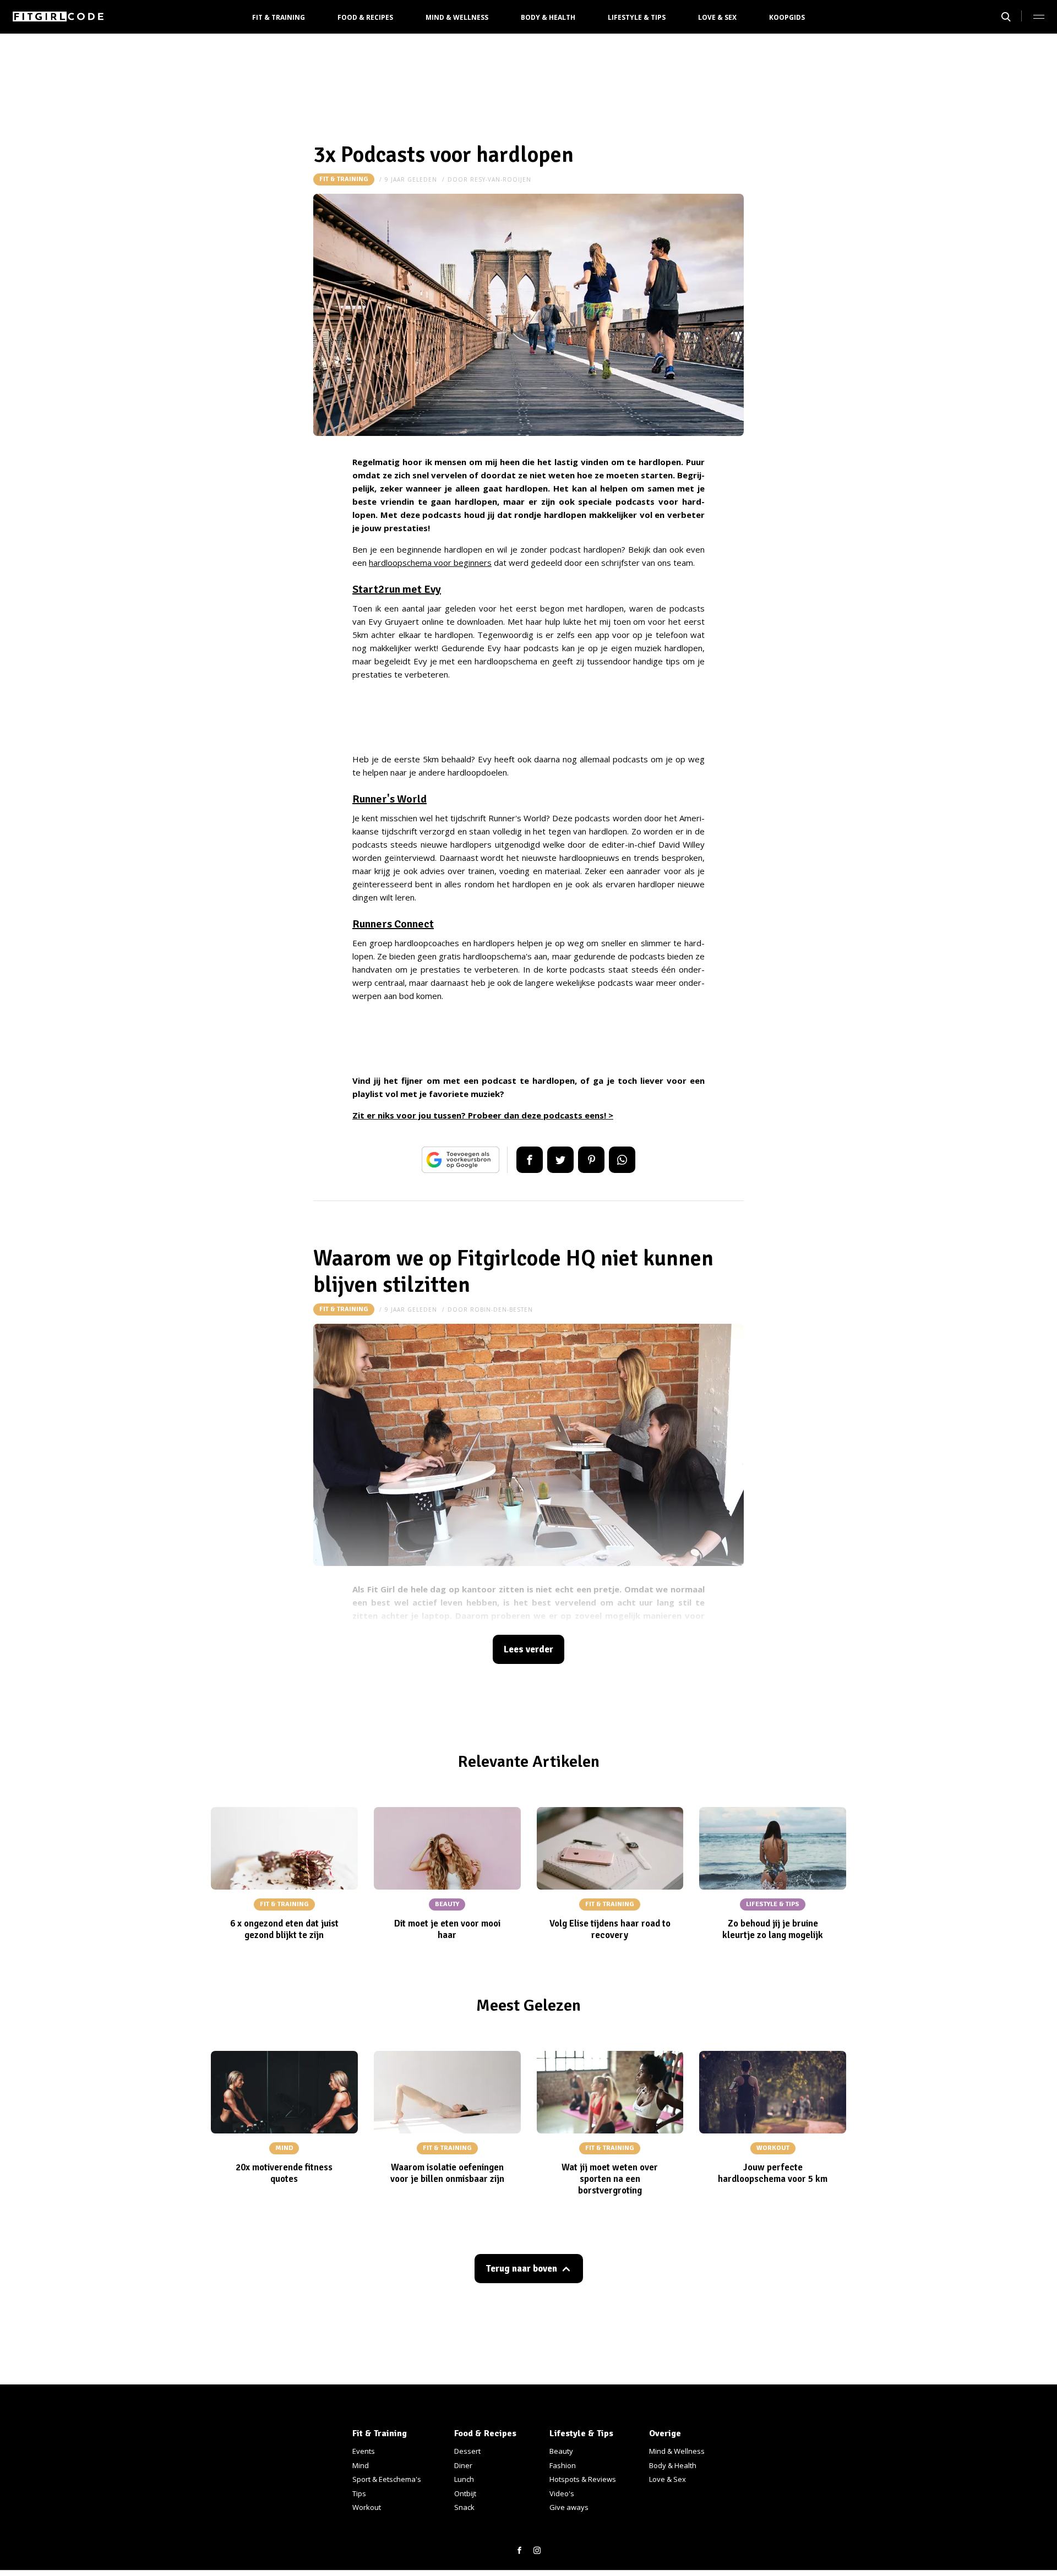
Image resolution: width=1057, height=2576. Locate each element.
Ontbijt (465, 2493)
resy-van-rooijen (501, 179)
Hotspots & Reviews (583, 2479)
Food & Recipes (365, 17)
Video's (562, 2493)
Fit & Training (279, 17)
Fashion (563, 2465)
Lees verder (528, 1649)
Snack (464, 2507)
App (622, 1160)
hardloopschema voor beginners (430, 563)
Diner (463, 2465)
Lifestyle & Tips (637, 17)
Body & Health (548, 17)
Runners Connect (393, 924)
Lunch (464, 2479)
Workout (367, 2507)
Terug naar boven (521, 2269)
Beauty (561, 2451)
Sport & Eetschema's (387, 2479)
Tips (359, 2493)
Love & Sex (717, 17)
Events (364, 2451)
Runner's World (389, 799)
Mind (361, 2465)
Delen (530, 1160)
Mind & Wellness (457, 17)
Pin (591, 1160)
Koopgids (787, 17)
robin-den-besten (502, 1309)
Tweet (560, 1160)
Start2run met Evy (397, 589)
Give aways (569, 2507)
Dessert (467, 2451)
